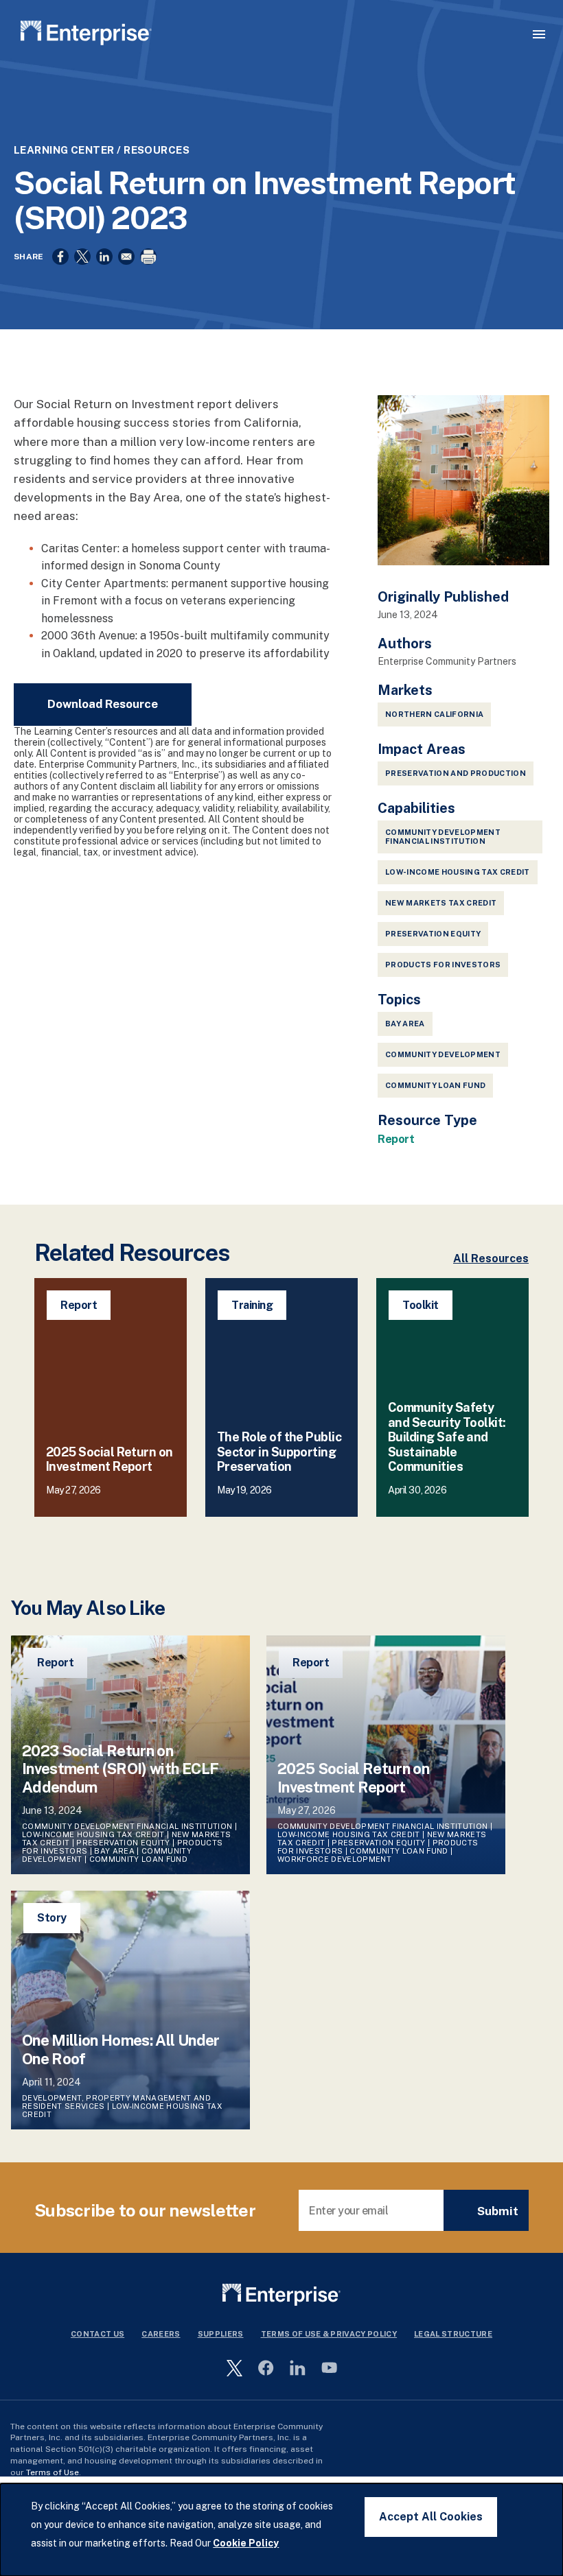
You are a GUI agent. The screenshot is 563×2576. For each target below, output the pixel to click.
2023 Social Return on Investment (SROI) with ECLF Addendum (120, 1769)
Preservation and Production (456, 773)
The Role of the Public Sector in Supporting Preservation (279, 1452)
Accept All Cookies (431, 2517)
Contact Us (97, 2334)
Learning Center (64, 150)
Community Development (443, 1054)
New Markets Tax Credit (441, 903)
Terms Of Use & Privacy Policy (329, 2334)
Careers (161, 2334)
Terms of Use (53, 2472)
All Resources (491, 1259)
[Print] (148, 257)
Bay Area (405, 1024)
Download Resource (103, 704)
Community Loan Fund (435, 1085)
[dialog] (281, 2530)
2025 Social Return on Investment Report (110, 1460)
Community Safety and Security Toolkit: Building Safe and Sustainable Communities (447, 1437)
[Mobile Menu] (539, 34)
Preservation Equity (433, 934)
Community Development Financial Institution (443, 837)
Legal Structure (453, 2334)
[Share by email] (126, 257)
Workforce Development (334, 1859)
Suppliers (221, 2334)
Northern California (434, 714)
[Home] (86, 35)
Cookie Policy (246, 2543)
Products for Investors (443, 965)
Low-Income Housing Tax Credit (458, 872)
